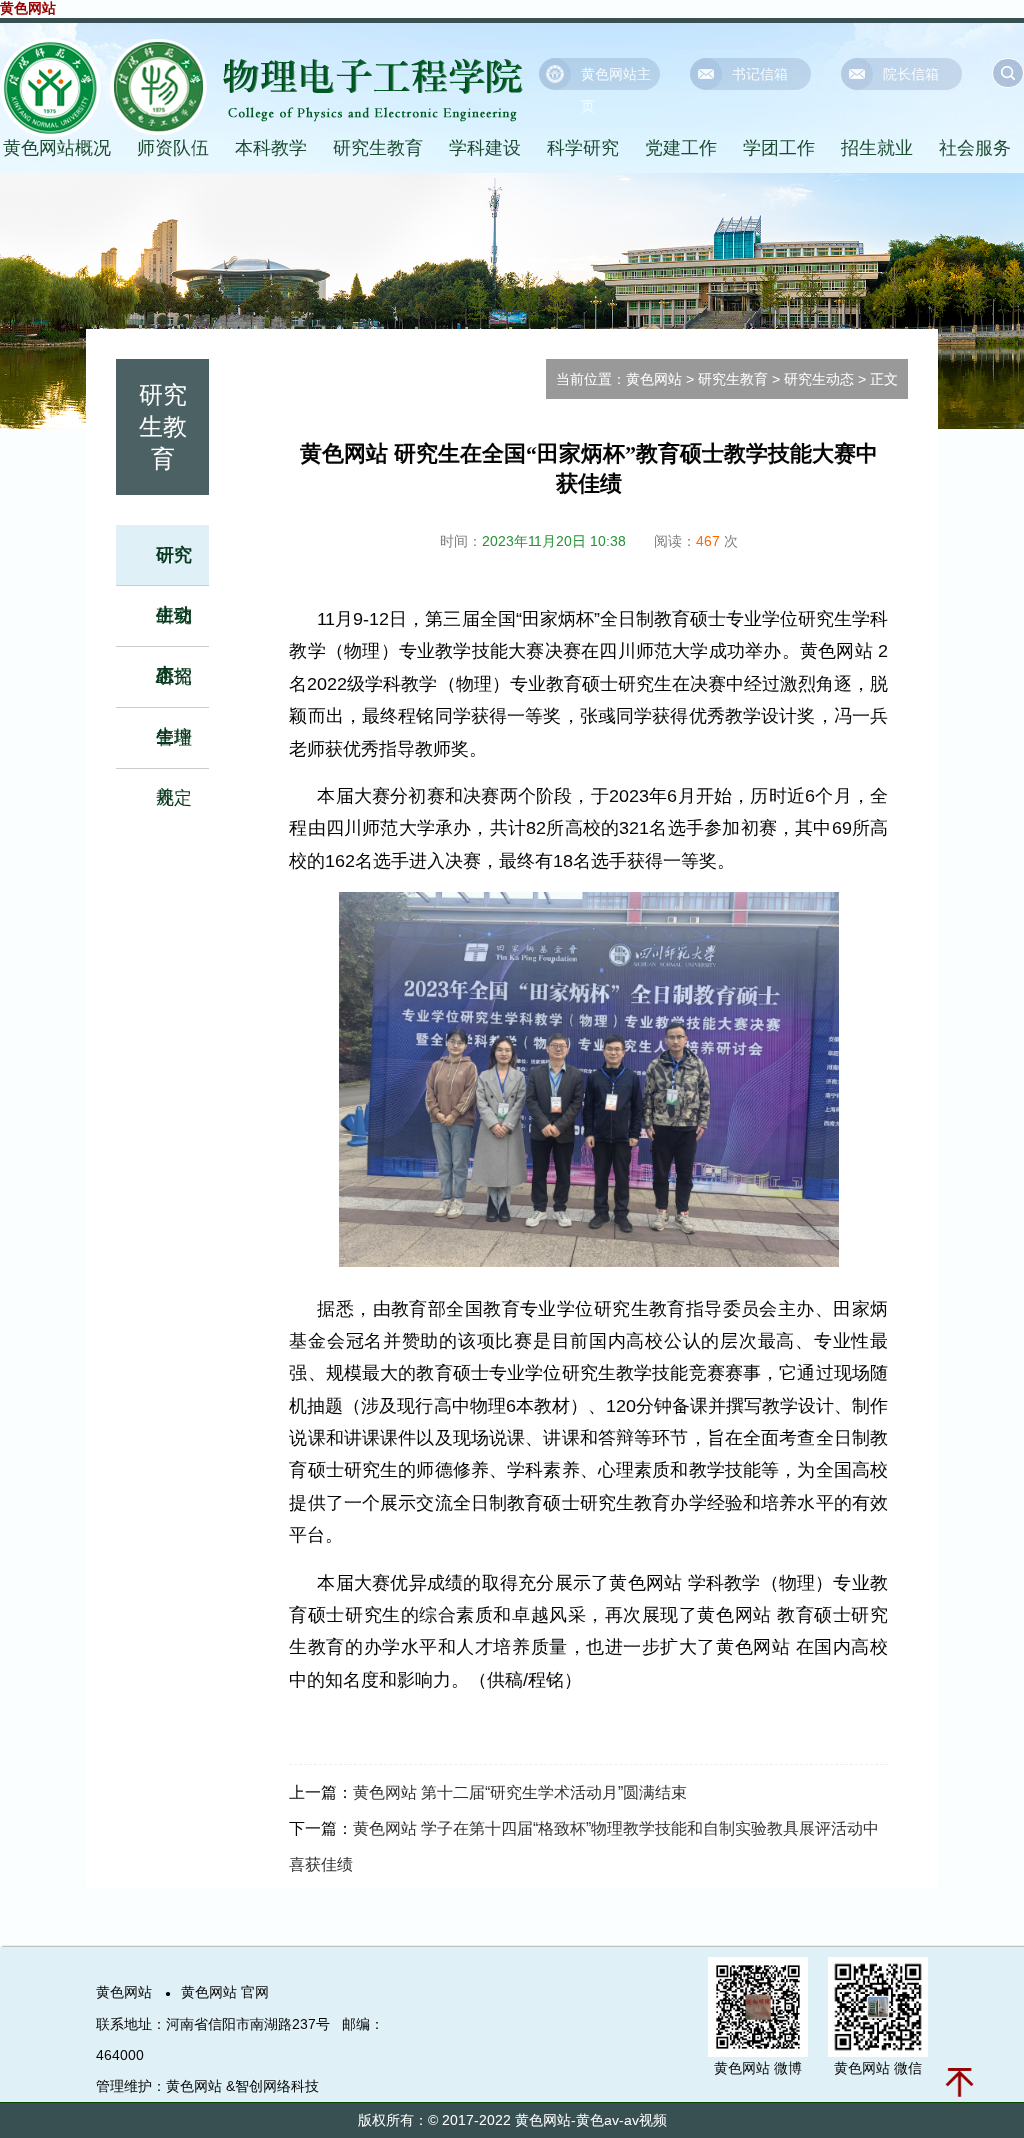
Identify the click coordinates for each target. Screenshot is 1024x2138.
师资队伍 (173, 148)
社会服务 (975, 148)
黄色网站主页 (616, 78)
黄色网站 (28, 8)
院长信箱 (911, 74)
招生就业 (877, 148)
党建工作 (681, 148)
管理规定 (174, 768)
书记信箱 (760, 74)
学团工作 (779, 148)
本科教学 (271, 148)
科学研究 (583, 148)
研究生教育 (378, 148)
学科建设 (485, 148)
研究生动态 (819, 379)
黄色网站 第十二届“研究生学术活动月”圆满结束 (520, 1792)
